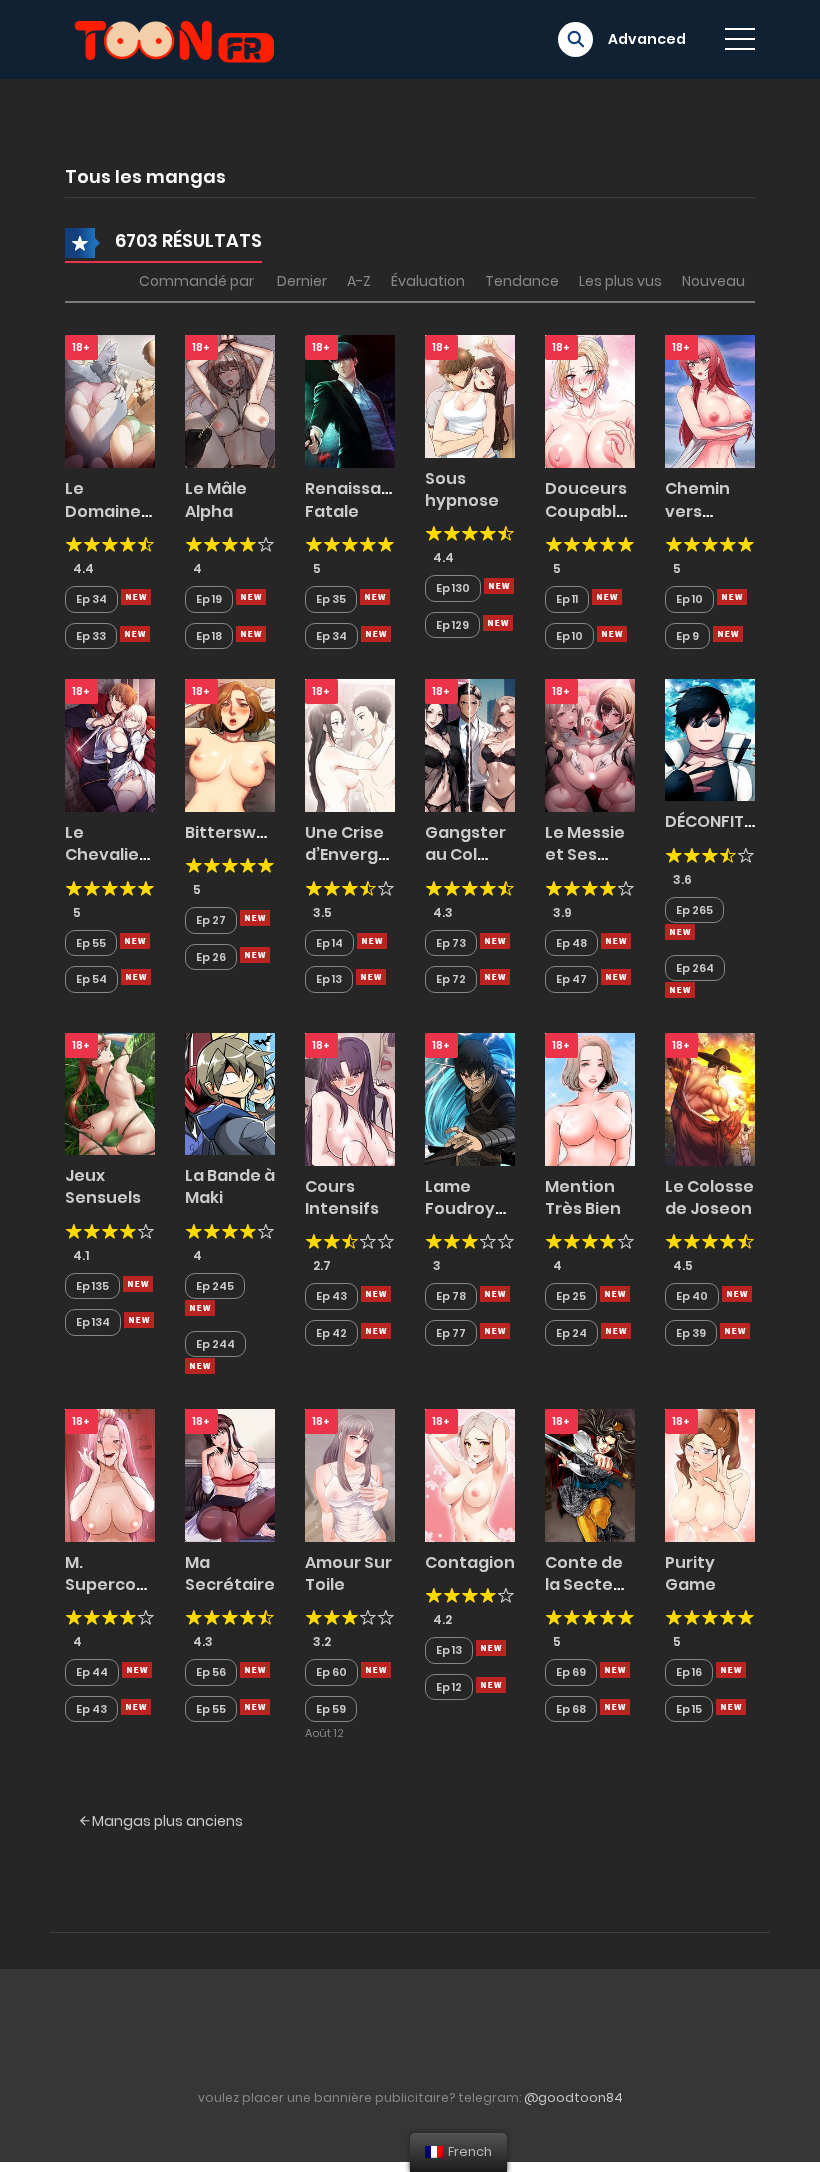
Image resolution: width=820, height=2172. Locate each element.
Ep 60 (331, 1672)
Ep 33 (91, 636)
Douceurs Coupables (590, 499)
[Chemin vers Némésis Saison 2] (710, 401)
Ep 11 (567, 599)
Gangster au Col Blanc (465, 855)
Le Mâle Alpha (216, 499)
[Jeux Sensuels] (110, 1093)
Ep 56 (211, 1672)
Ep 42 (331, 1333)
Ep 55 (91, 943)
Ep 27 (211, 920)
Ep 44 (92, 1672)
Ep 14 (329, 943)
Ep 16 (689, 1672)
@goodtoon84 (573, 2097)
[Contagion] (470, 1474)
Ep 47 (571, 979)
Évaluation (428, 281)
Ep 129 (452, 625)
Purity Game (690, 1573)
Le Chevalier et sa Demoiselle (111, 866)
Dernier (302, 281)
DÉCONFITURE (719, 821)
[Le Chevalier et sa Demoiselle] (110, 744)
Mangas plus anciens (166, 1821)
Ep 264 (695, 968)
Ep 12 (449, 1687)
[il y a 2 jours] (732, 597)
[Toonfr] (174, 38)
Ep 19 (209, 599)
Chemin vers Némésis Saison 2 (700, 522)
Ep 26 (211, 957)
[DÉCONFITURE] (710, 739)
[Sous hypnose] (470, 395)
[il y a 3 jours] (680, 932)
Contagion (470, 1562)
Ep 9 (687, 636)
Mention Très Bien (583, 1197)
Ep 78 (451, 1296)
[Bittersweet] (230, 744)
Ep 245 (215, 1286)
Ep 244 (215, 1344)
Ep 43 (331, 1296)
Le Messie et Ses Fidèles (585, 855)
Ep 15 (689, 1709)
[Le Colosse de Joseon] (710, 1098)
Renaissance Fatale (359, 499)
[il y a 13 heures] (136, 597)
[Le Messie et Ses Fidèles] (590, 744)
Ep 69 (571, 1672)
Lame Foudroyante (480, 1197)
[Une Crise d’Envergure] (350, 744)
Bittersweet (235, 832)
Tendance (522, 281)
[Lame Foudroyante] (470, 1098)
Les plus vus (620, 281)
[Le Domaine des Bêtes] (110, 401)
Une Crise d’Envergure (356, 843)
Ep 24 (571, 1333)
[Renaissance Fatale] (350, 401)
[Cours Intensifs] (350, 1098)
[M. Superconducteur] (110, 1474)
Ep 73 (451, 943)
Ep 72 (451, 979)
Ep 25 (571, 1296)
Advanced (647, 39)
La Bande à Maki (230, 1186)
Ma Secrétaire (230, 1573)
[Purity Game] (710, 1474)
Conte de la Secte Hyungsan (587, 1585)
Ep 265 (694, 910)
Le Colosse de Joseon (709, 1197)
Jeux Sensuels (103, 1186)
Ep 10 (569, 636)
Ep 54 (91, 979)
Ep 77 (451, 1333)
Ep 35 (331, 599)
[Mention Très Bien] (590, 1098)
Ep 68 (571, 1709)
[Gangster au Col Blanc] (470, 744)
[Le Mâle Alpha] (230, 401)
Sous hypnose (462, 489)
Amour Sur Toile (348, 1573)
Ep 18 (209, 636)
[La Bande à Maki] (230, 1093)
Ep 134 (93, 1322)
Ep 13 (329, 979)
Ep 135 (92, 1286)
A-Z (359, 281)
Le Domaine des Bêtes (106, 511)
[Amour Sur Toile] (350, 1474)
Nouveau (713, 281)
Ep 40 (692, 1296)
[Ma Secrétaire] (230, 1474)
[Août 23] (376, 1670)
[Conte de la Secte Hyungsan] (590, 1474)
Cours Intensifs (342, 1197)
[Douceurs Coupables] (590, 401)
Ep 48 (571, 943)
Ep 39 (691, 1333)
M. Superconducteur (140, 1573)
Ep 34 (91, 599)
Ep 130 (453, 588)
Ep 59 (331, 1709)
